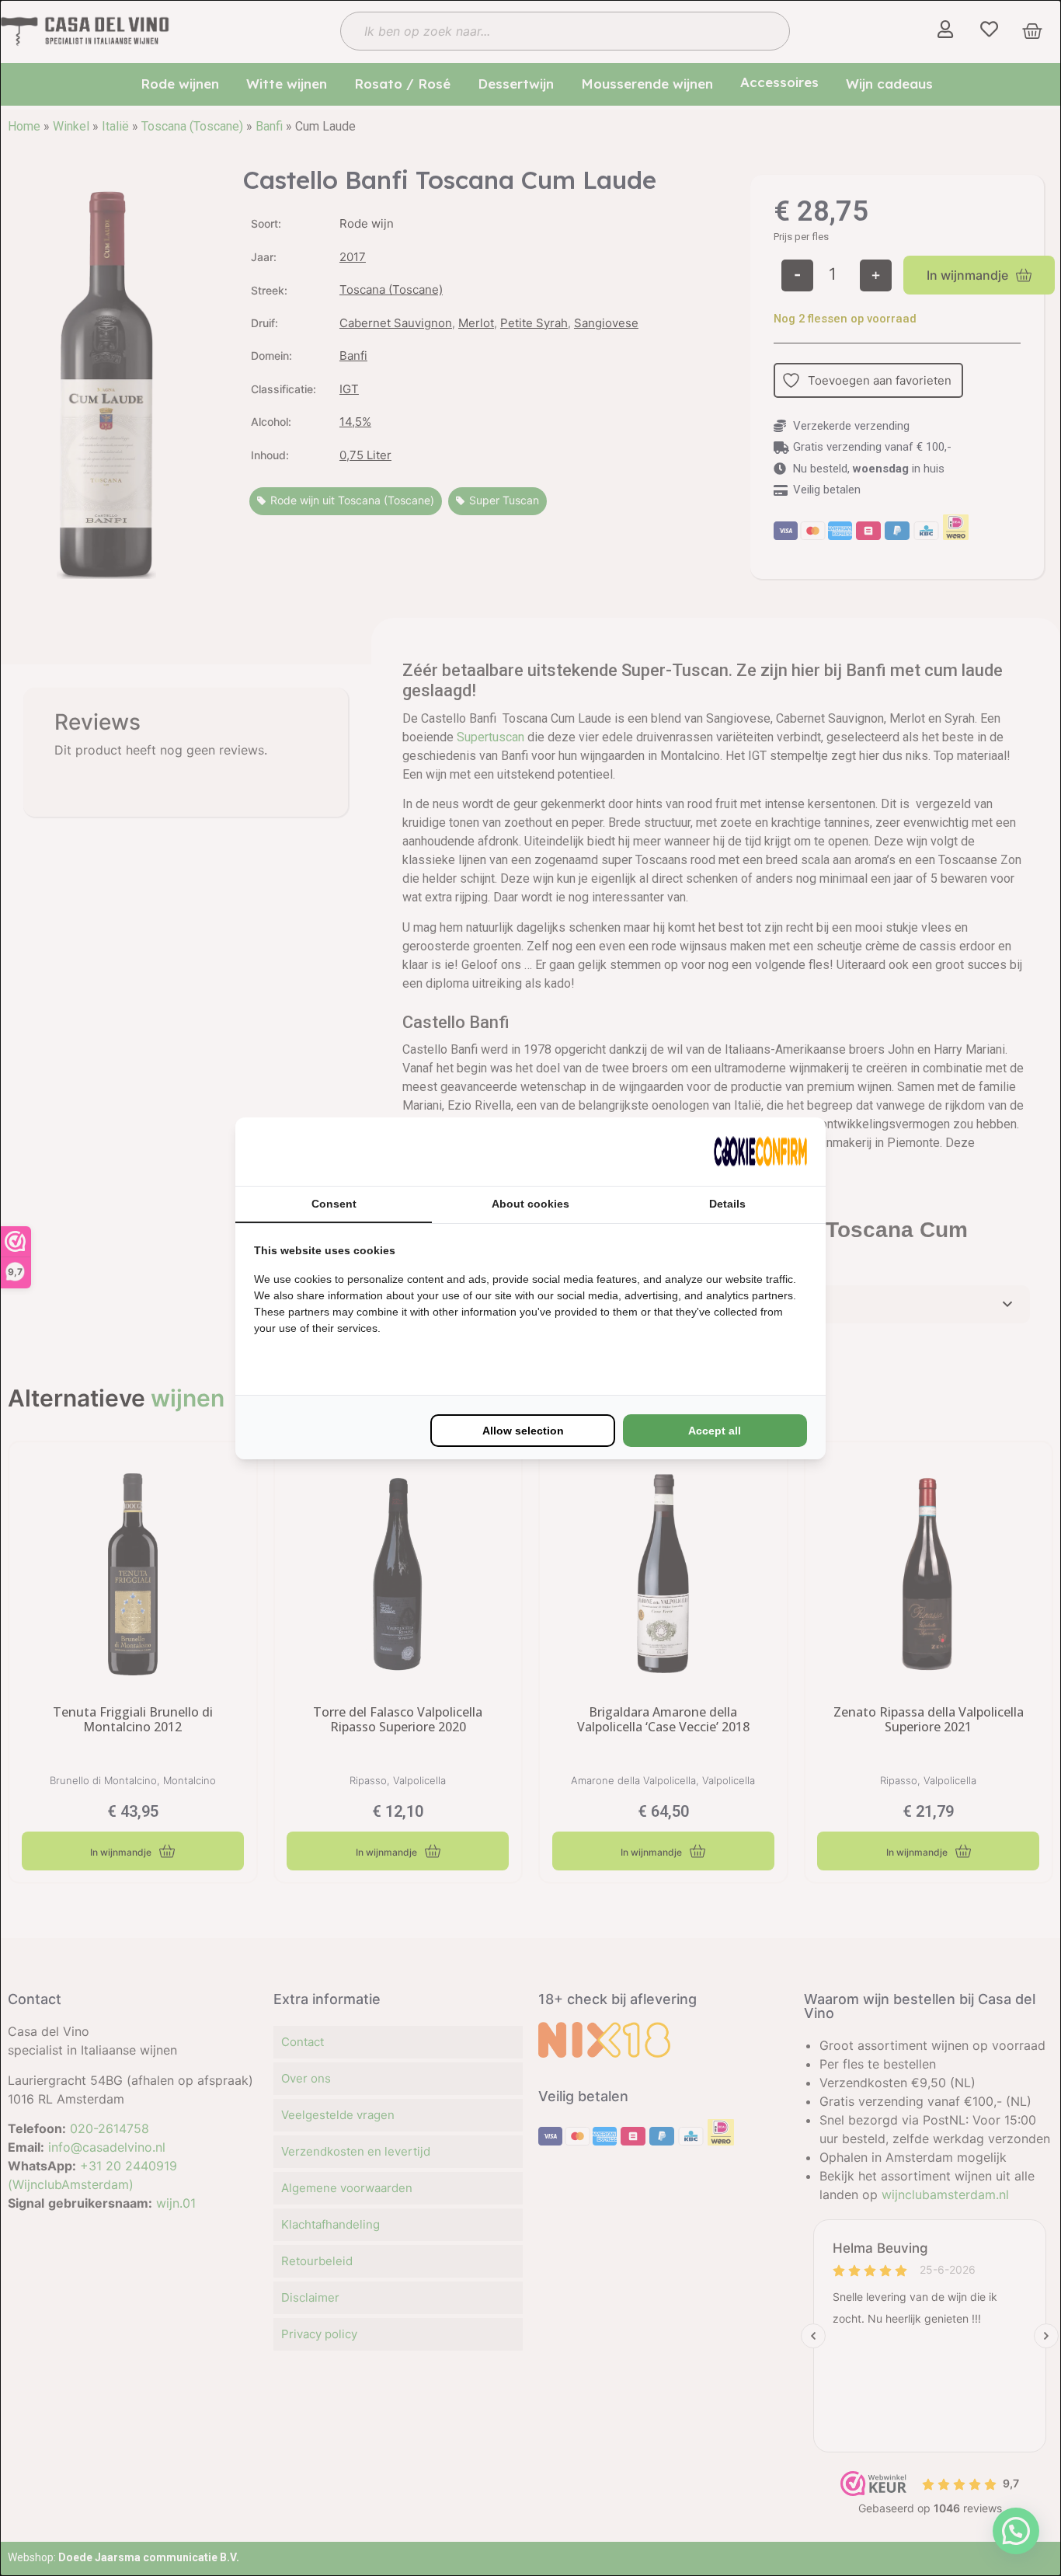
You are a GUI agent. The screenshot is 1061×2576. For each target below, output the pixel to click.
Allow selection (523, 1431)
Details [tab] (727, 1204)
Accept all (715, 1431)
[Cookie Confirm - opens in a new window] (760, 1152)
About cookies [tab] (530, 1204)
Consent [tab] (334, 1204)
